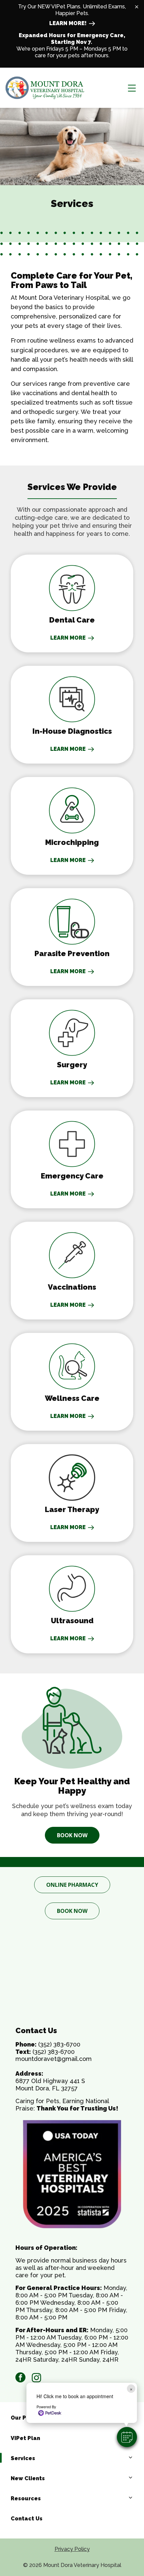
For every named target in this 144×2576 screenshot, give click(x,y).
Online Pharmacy (72, 1885)
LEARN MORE (68, 638)
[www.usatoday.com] (72, 2174)
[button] (127, 2437)
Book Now (72, 1835)
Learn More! (68, 23)
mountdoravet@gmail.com (54, 2059)
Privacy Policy (72, 2549)
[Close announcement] (137, 7)
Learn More (68, 1638)
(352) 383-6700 (59, 2044)
